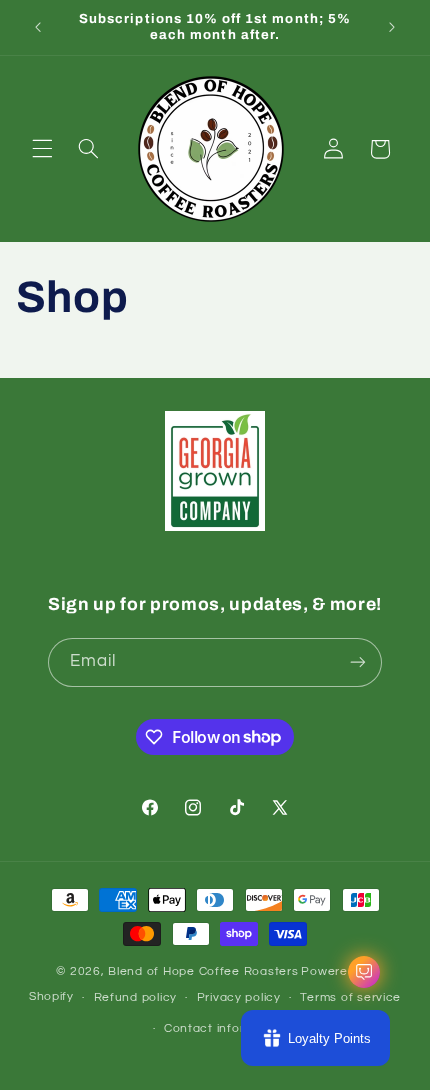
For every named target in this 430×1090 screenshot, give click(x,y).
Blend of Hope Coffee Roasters (203, 971)
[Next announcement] (392, 27)
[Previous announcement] (38, 27)
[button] (42, 149)
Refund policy (136, 997)
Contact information (225, 1028)
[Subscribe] (358, 662)
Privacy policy (239, 997)
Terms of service (350, 997)
